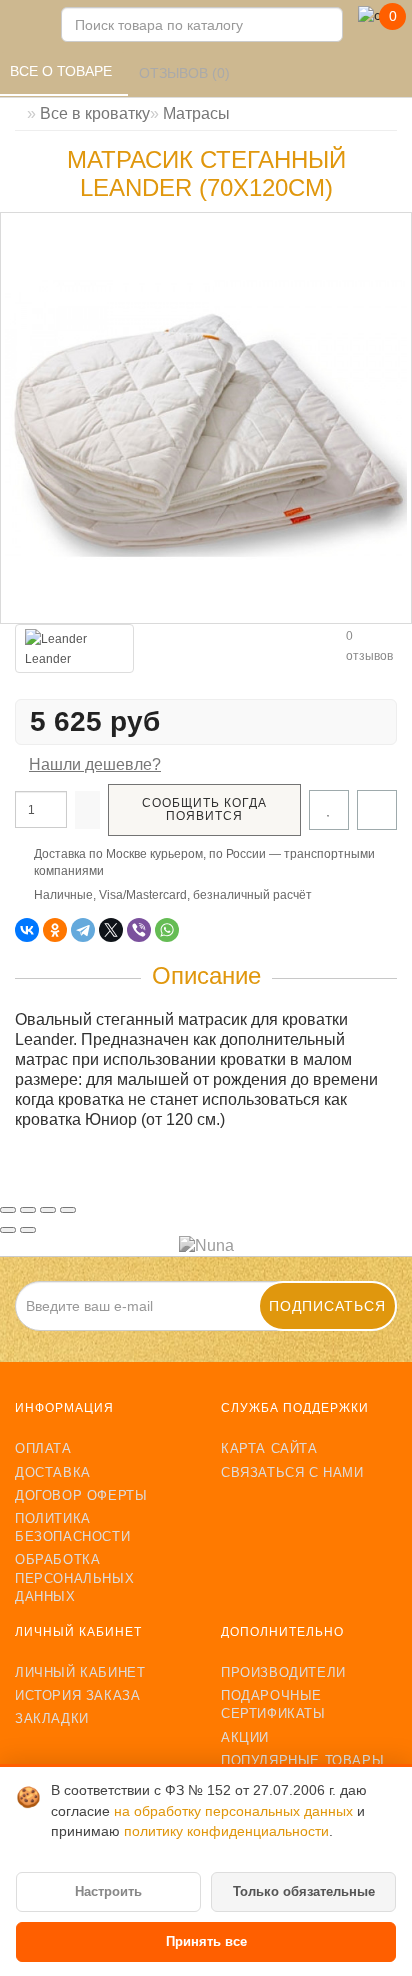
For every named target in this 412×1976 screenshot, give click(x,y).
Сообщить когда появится (204, 809)
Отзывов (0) (186, 73)
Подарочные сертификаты (273, 1704)
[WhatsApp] (167, 930)
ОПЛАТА (43, 1448)
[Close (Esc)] (8, 1210)
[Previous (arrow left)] (8, 1230)
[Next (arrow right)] (28, 1230)
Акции (245, 1737)
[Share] (28, 1210)
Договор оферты (81, 1495)
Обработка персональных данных (74, 1577)
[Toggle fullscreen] (48, 1210)
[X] (111, 930)
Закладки (52, 1718)
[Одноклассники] (55, 930)
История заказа (77, 1695)
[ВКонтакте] (27, 930)
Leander (48, 659)
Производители (283, 1672)
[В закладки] (329, 810)
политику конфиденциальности (226, 1831)
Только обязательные (304, 1891)
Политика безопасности (72, 1527)
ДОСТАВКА (53, 1472)
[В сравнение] (377, 810)
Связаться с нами (292, 1472)
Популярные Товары (302, 1760)
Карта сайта (269, 1448)
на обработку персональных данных (235, 1811)
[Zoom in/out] (68, 1210)
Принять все (206, 1941)
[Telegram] (83, 930)
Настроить (108, 1891)
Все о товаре (63, 71)
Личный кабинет (80, 1672)
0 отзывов (369, 646)
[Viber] (139, 930)
